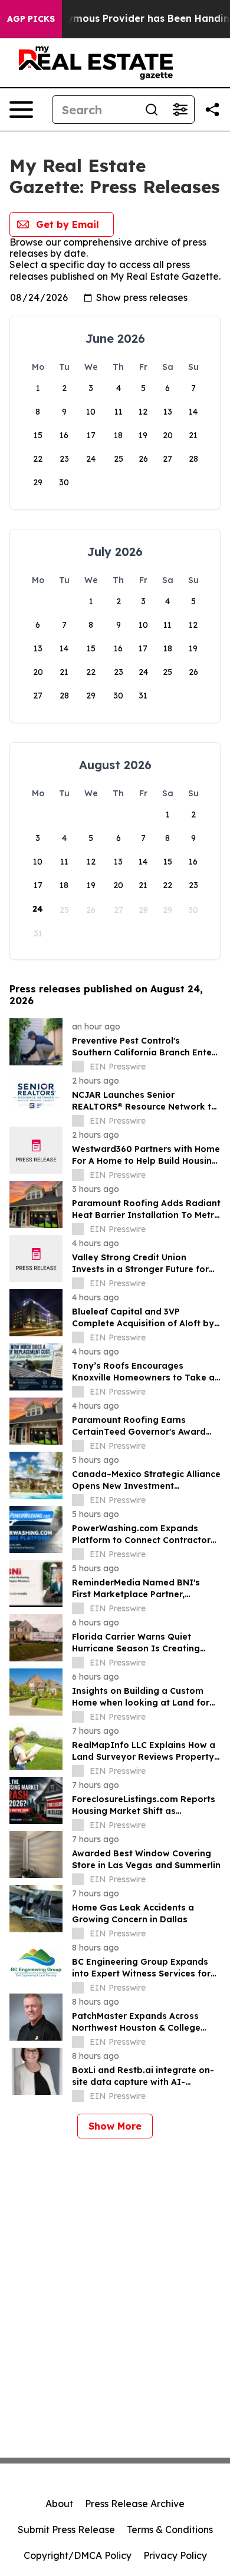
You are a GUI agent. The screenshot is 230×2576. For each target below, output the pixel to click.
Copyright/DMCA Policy (78, 2555)
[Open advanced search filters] (180, 110)
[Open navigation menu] (21, 110)
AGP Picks (31, 19)
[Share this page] (212, 110)
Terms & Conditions (170, 2529)
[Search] (152, 110)
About (59, 2504)
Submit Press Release (66, 2529)
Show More (115, 2126)
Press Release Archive (135, 2504)
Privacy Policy (175, 2555)
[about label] (78, 1067)
